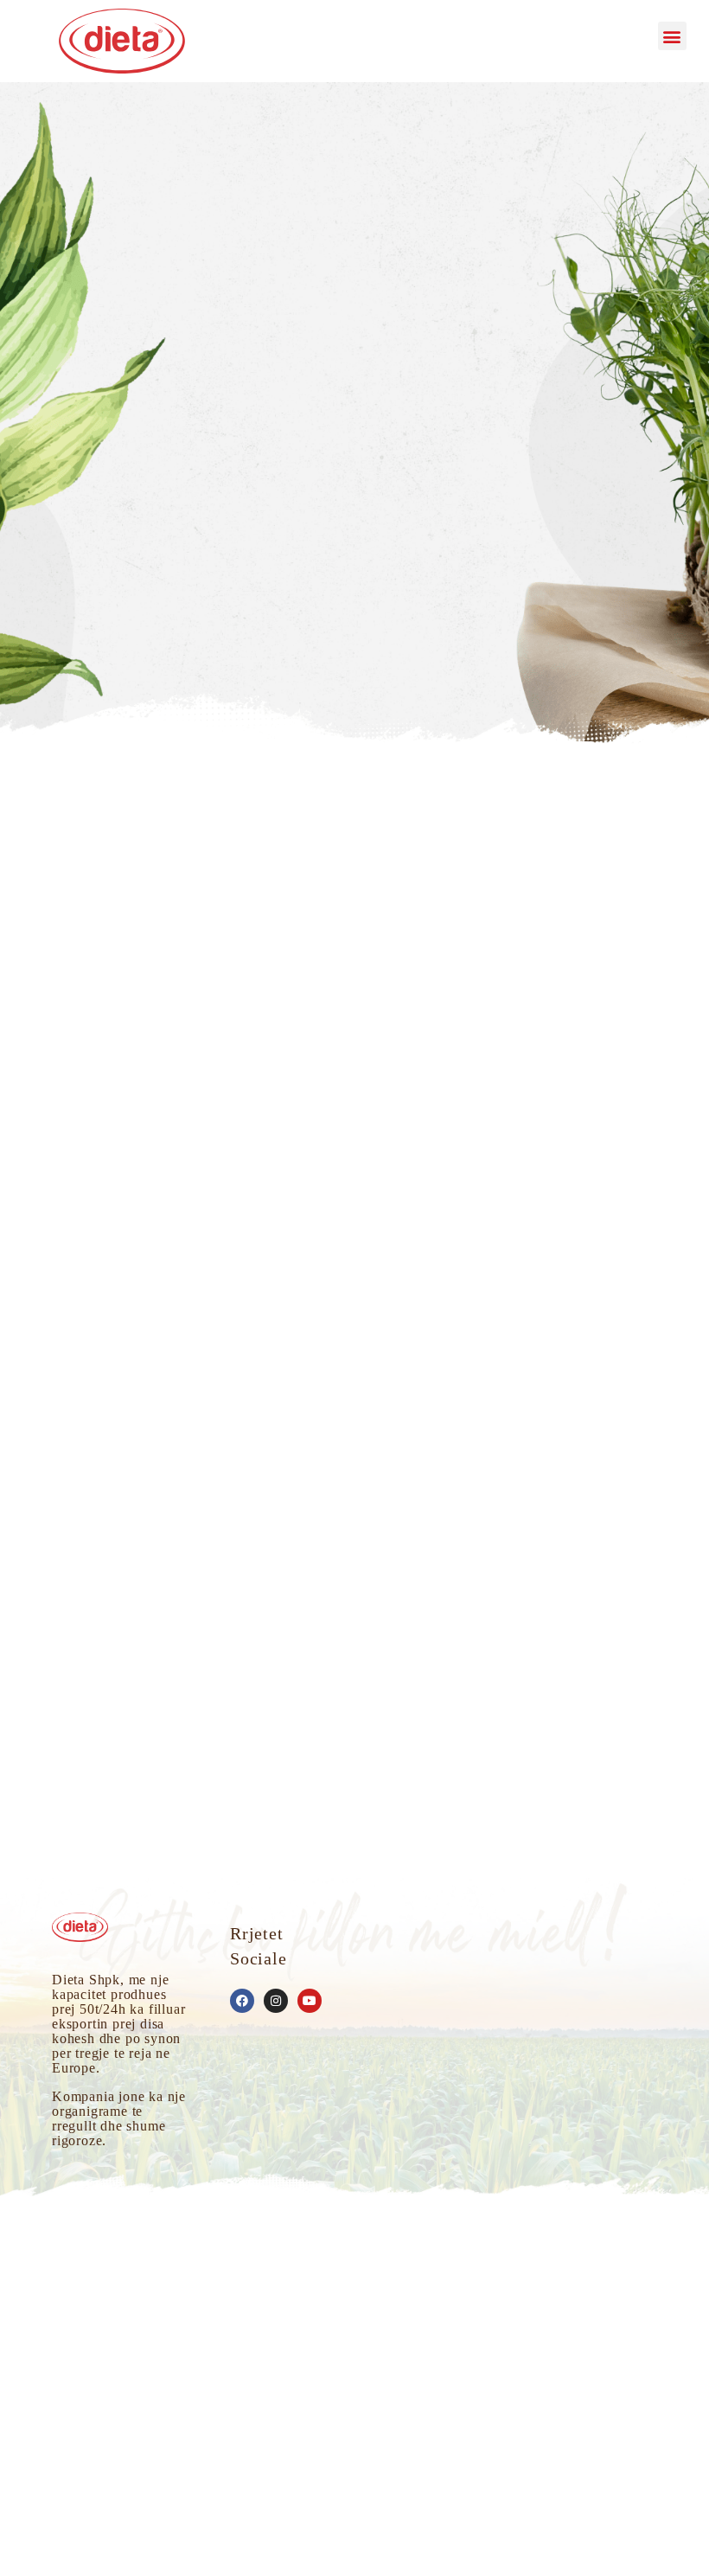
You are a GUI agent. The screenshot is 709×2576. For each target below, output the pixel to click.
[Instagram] (276, 2001)
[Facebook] (242, 2001)
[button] (672, 36)
